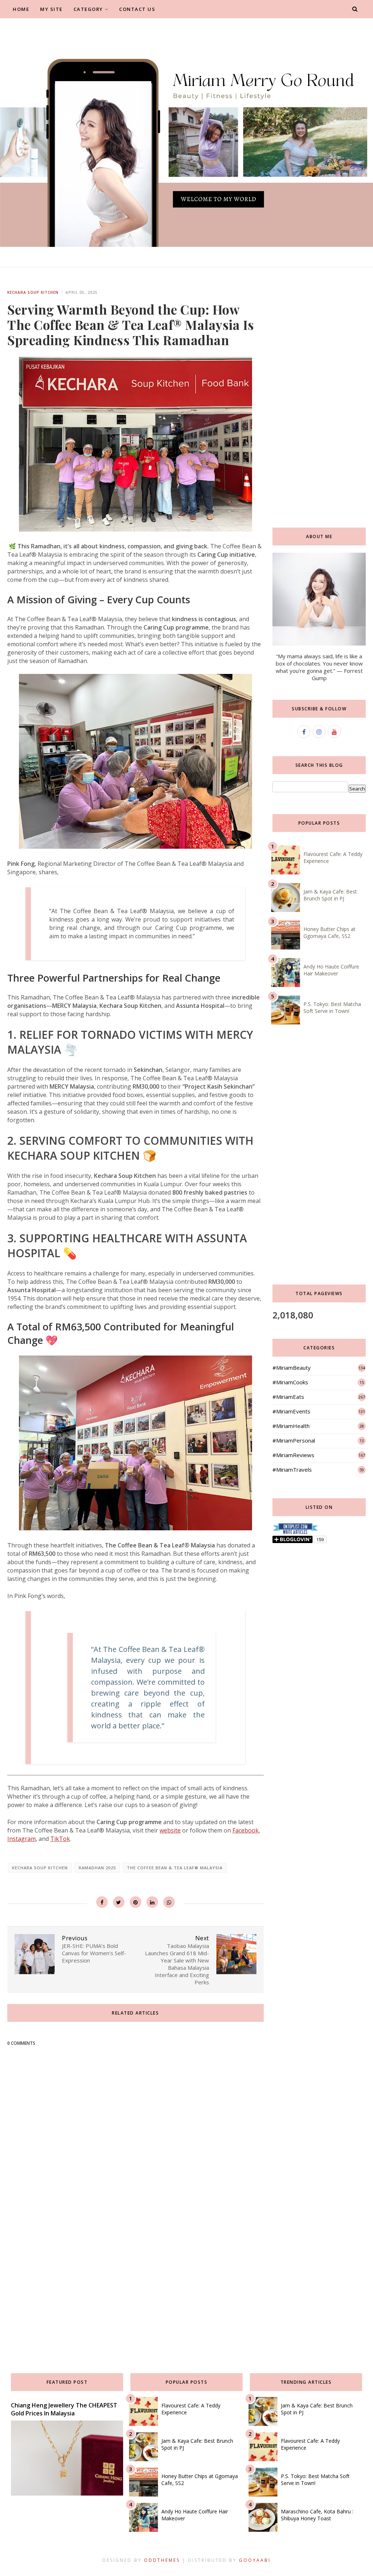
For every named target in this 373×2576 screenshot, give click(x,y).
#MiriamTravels (292, 1470)
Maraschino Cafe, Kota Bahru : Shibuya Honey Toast (317, 2515)
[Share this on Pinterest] (136, 1902)
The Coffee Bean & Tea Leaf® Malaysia (175, 1868)
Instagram (21, 1839)
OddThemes (162, 2560)
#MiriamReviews (293, 1455)
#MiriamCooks (290, 1382)
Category (88, 9)
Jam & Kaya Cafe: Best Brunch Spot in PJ (330, 895)
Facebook (246, 1830)
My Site (51, 9)
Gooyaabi (255, 2560)
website (170, 1830)
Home (21, 9)
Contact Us (137, 9)
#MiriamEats (288, 1397)
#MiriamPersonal (294, 1440)
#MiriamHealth (291, 1426)
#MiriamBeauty (292, 1368)
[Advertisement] (136, 2284)
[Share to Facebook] (102, 1902)
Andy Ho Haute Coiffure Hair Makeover (331, 970)
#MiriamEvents (291, 1411)
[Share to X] (119, 1902)
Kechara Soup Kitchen (33, 292)
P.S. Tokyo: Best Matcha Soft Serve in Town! (332, 1007)
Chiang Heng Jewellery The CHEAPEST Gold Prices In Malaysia (64, 2409)
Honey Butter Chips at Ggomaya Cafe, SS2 (329, 932)
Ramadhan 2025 (97, 1868)
